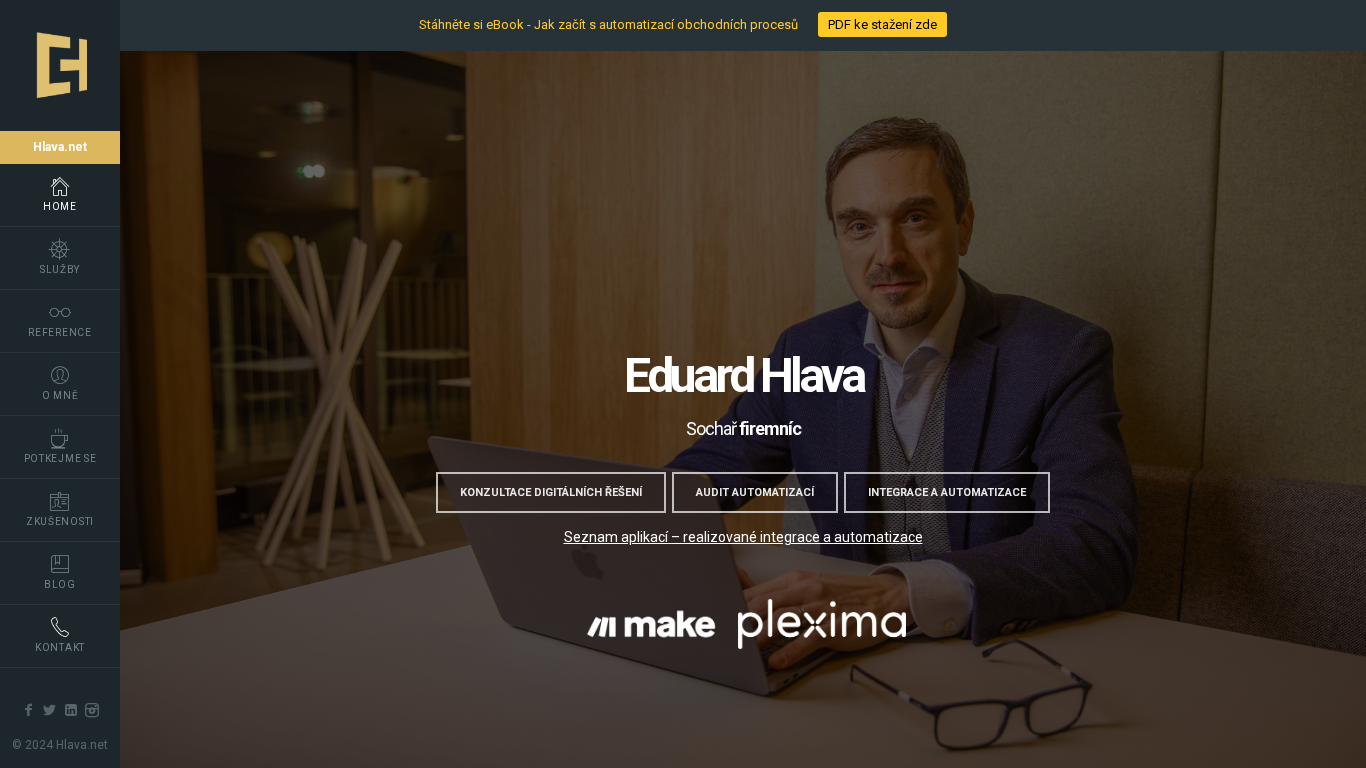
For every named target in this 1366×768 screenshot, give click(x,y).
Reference (59, 332)
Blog (60, 584)
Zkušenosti (60, 521)
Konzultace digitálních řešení (551, 492)
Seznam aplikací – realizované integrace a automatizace (743, 537)
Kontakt (60, 647)
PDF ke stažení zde (882, 24)
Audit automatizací (755, 492)
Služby (60, 269)
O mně (60, 395)
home (60, 206)
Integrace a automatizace (947, 492)
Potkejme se (60, 458)
